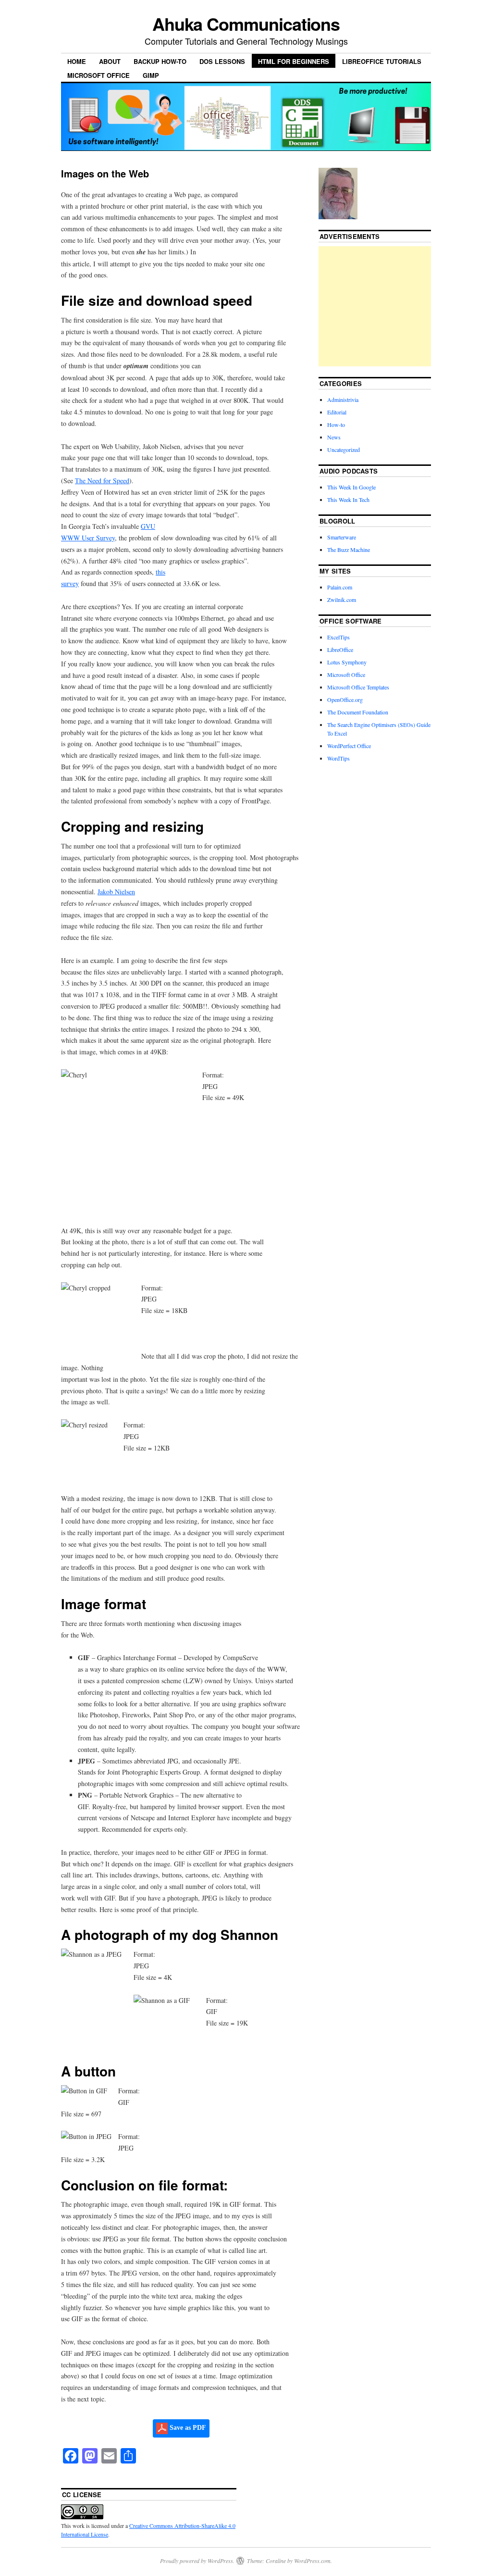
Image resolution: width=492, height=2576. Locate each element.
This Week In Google (351, 487)
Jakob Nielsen (116, 892)
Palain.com (340, 587)
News (334, 437)
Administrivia (343, 400)
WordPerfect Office (349, 746)
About (110, 61)
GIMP (151, 75)
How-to (336, 425)
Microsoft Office (98, 75)
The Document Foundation (358, 712)
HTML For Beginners (294, 61)
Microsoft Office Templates (358, 687)
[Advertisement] (391, 306)
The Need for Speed (102, 481)
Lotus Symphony (347, 662)
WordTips (338, 758)
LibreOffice (340, 650)
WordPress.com (312, 2561)
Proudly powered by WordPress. (197, 2561)
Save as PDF (187, 2428)
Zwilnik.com (342, 600)
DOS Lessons (222, 61)
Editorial (337, 412)
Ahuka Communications (246, 24)
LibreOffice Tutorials (382, 61)
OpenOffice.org (345, 700)
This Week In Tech (348, 500)
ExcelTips (338, 637)
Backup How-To (160, 61)
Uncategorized (344, 450)
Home (77, 61)
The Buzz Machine (349, 550)
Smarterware (342, 537)
